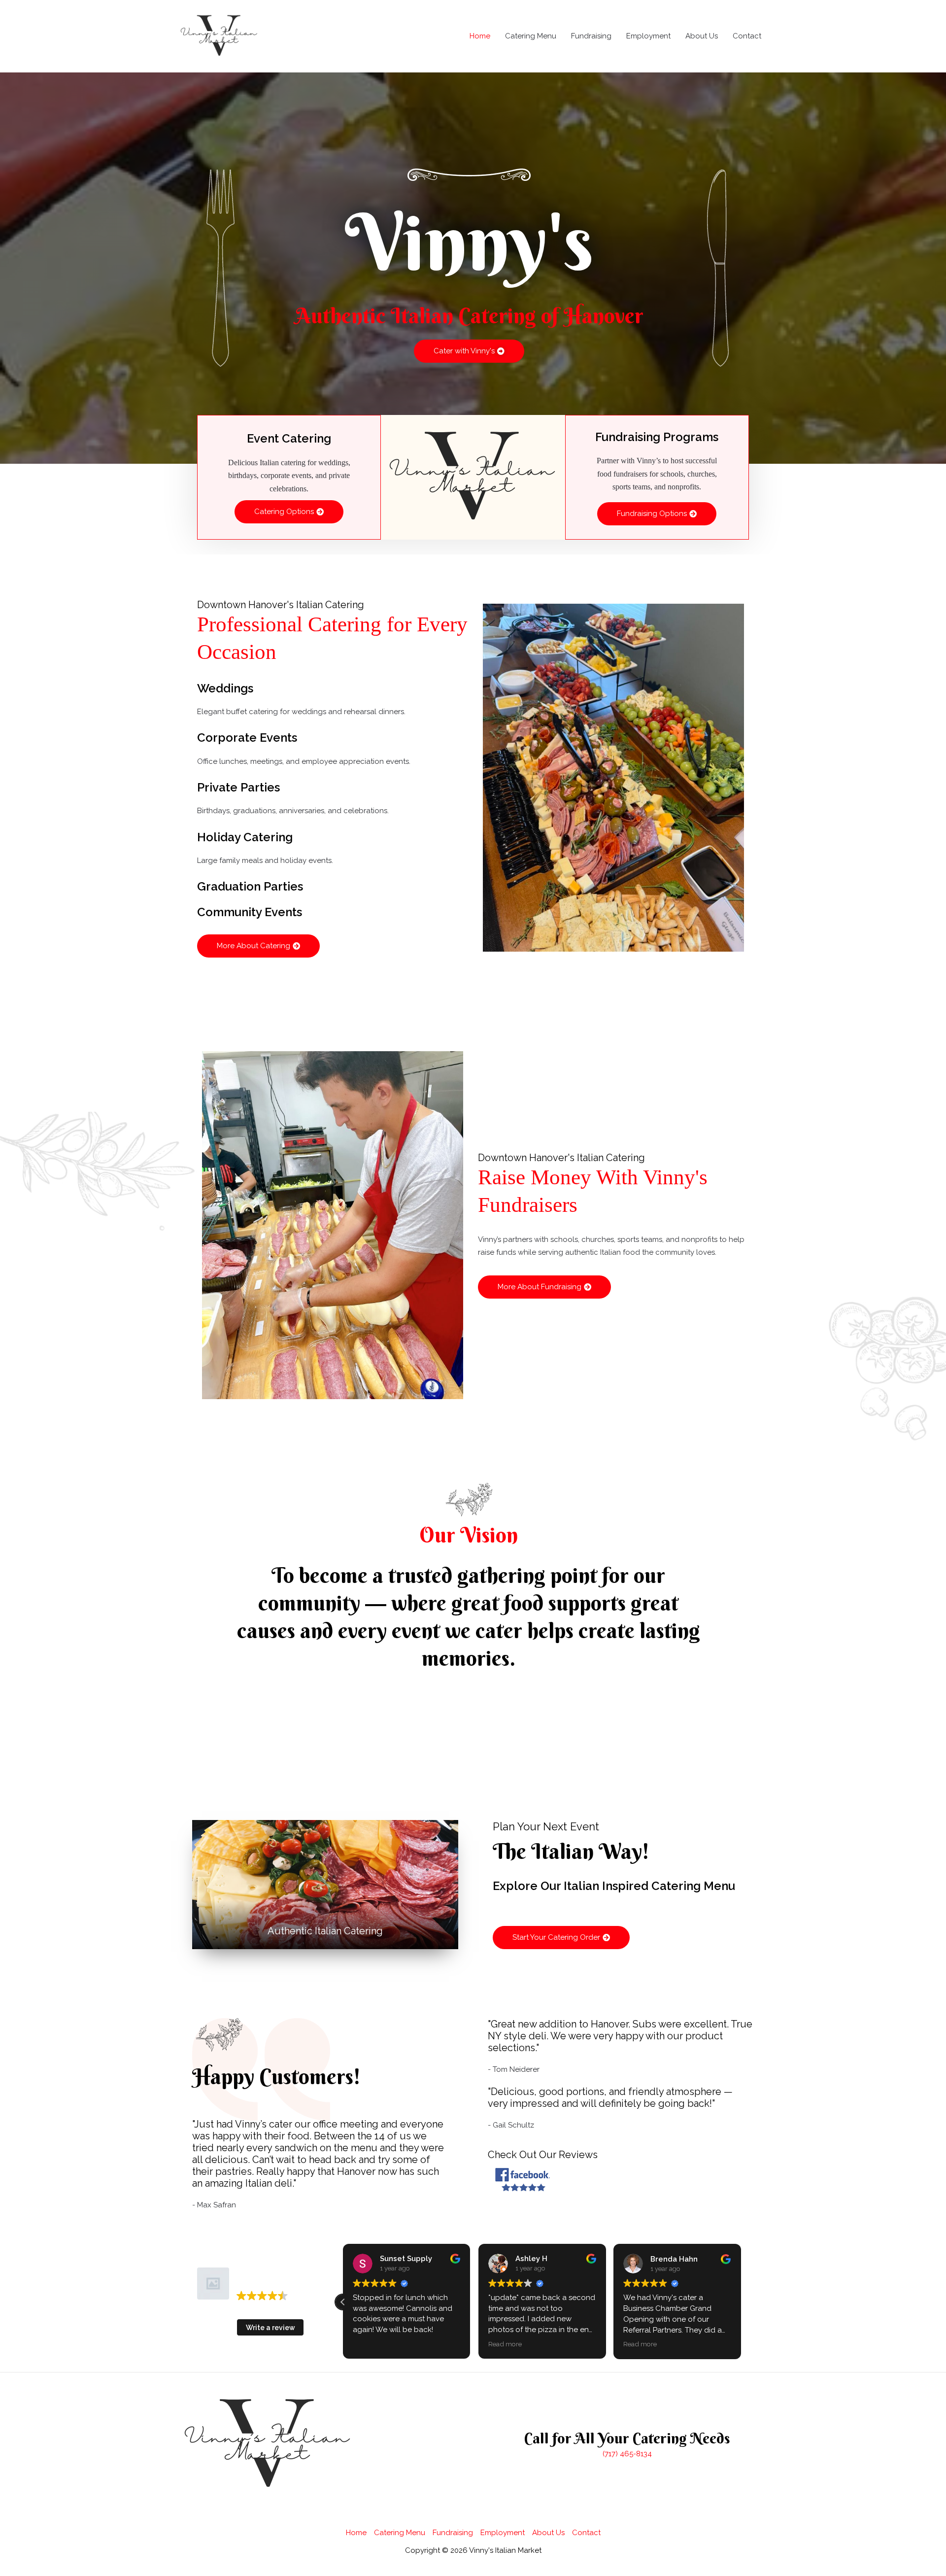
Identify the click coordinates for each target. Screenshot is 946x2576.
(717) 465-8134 (627, 2454)
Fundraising (591, 36)
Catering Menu (531, 36)
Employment (648, 36)
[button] (741, 2302)
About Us (702, 36)
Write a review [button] (270, 2328)
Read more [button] (370, 2344)
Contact (747, 36)
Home (480, 36)
